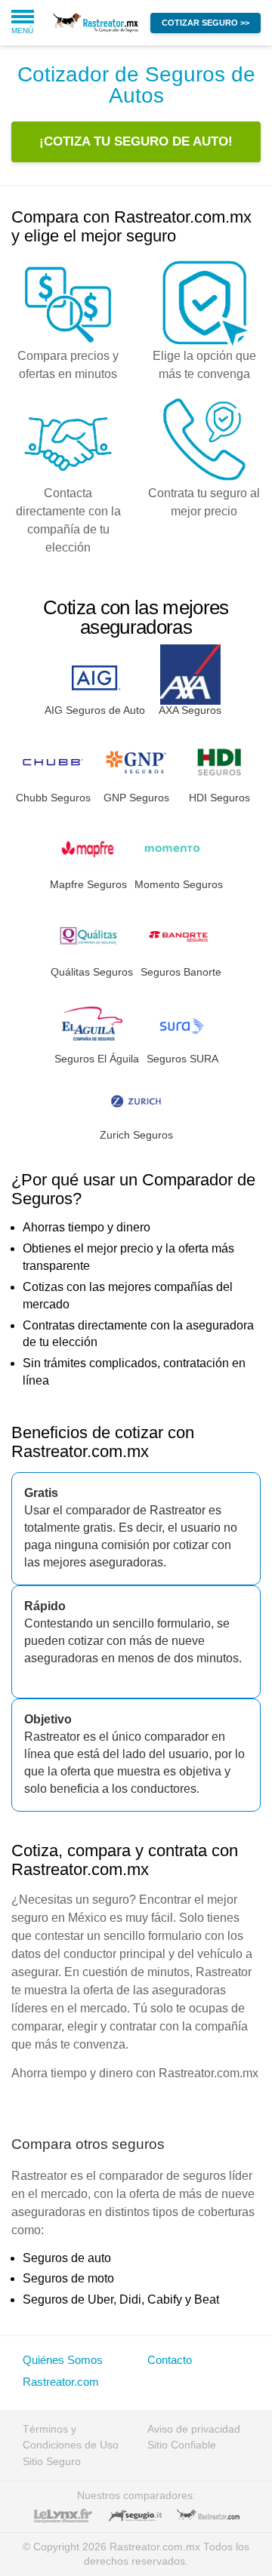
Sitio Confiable (182, 2445)
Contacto (170, 2360)
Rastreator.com (61, 2382)
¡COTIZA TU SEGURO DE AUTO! (136, 141)
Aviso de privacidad (194, 2429)
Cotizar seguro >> (206, 23)
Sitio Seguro (52, 2461)
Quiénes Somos (63, 2360)
